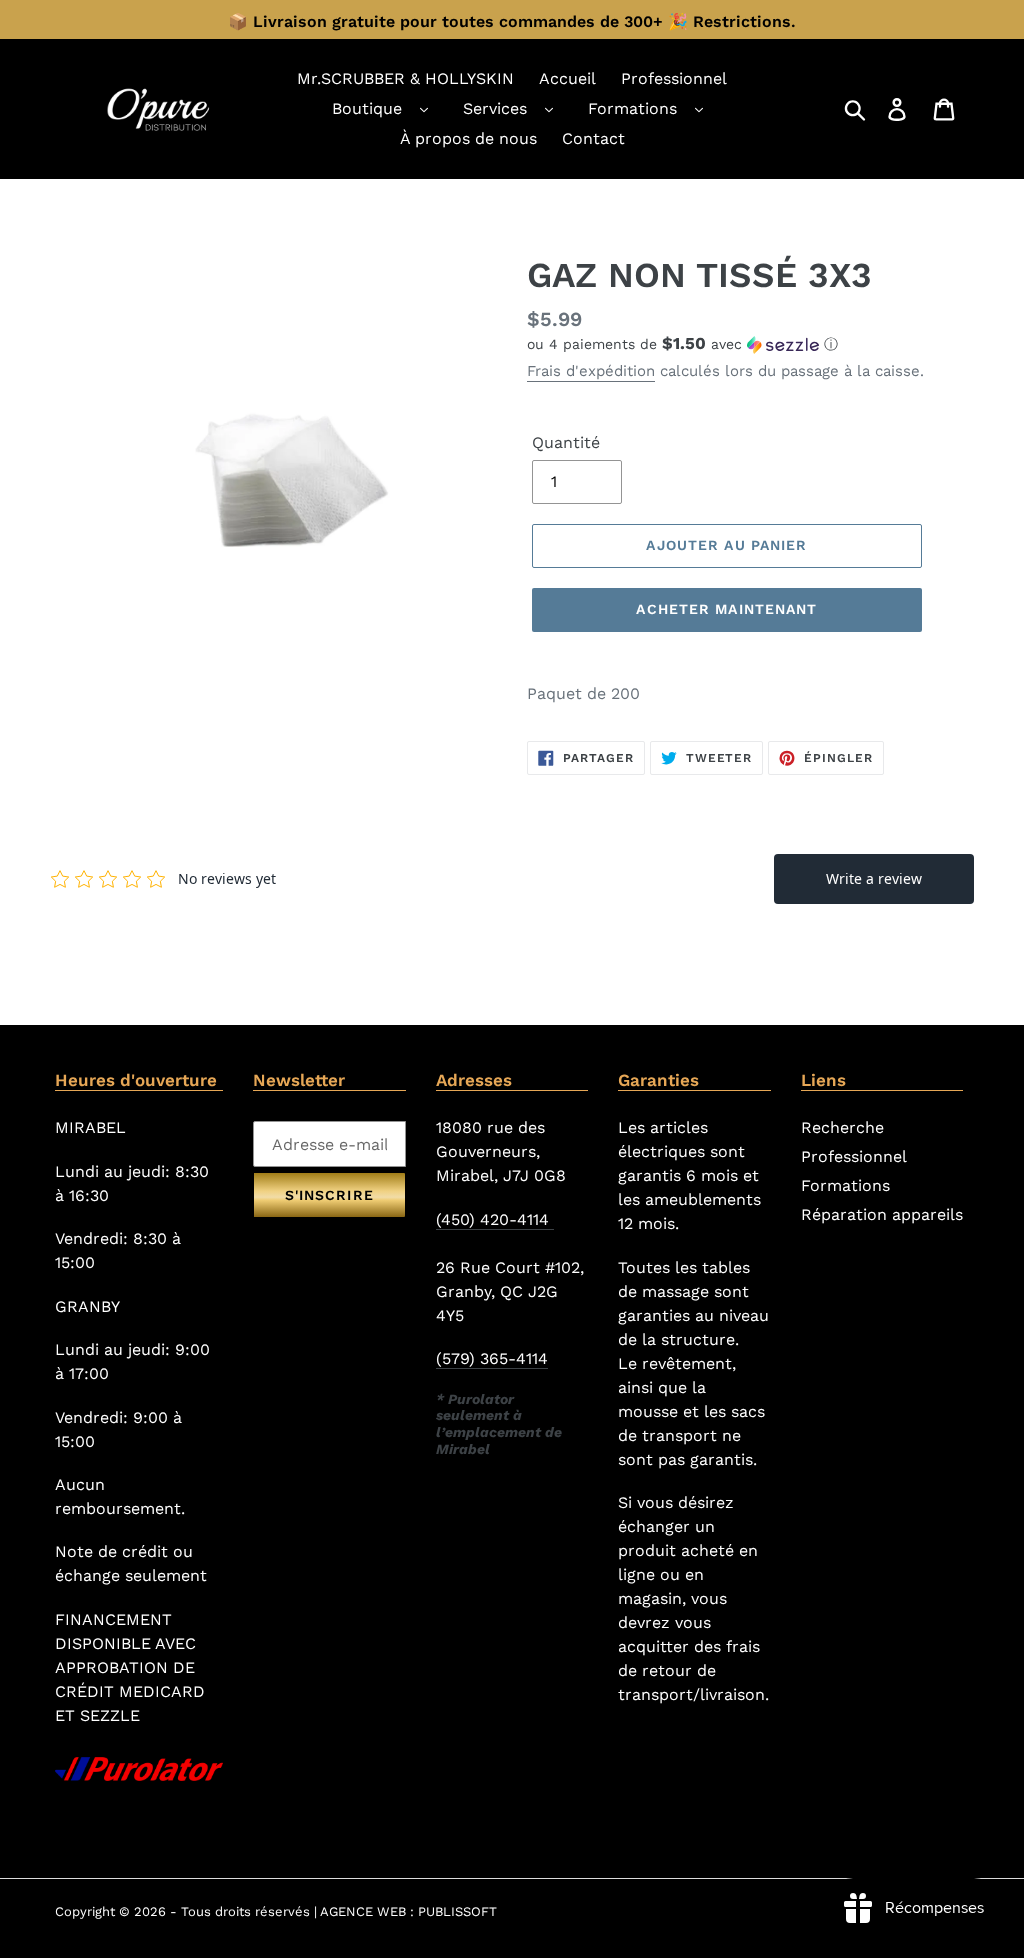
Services (495, 108)
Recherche (842, 1127)
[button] (748, 344)
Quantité (566, 442)
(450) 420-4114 (495, 1219)
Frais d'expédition (591, 371)
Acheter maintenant (726, 609)
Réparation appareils (882, 1214)
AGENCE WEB (363, 1911)
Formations (632, 108)
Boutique (367, 108)
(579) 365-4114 (492, 1358)
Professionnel (854, 1156)
